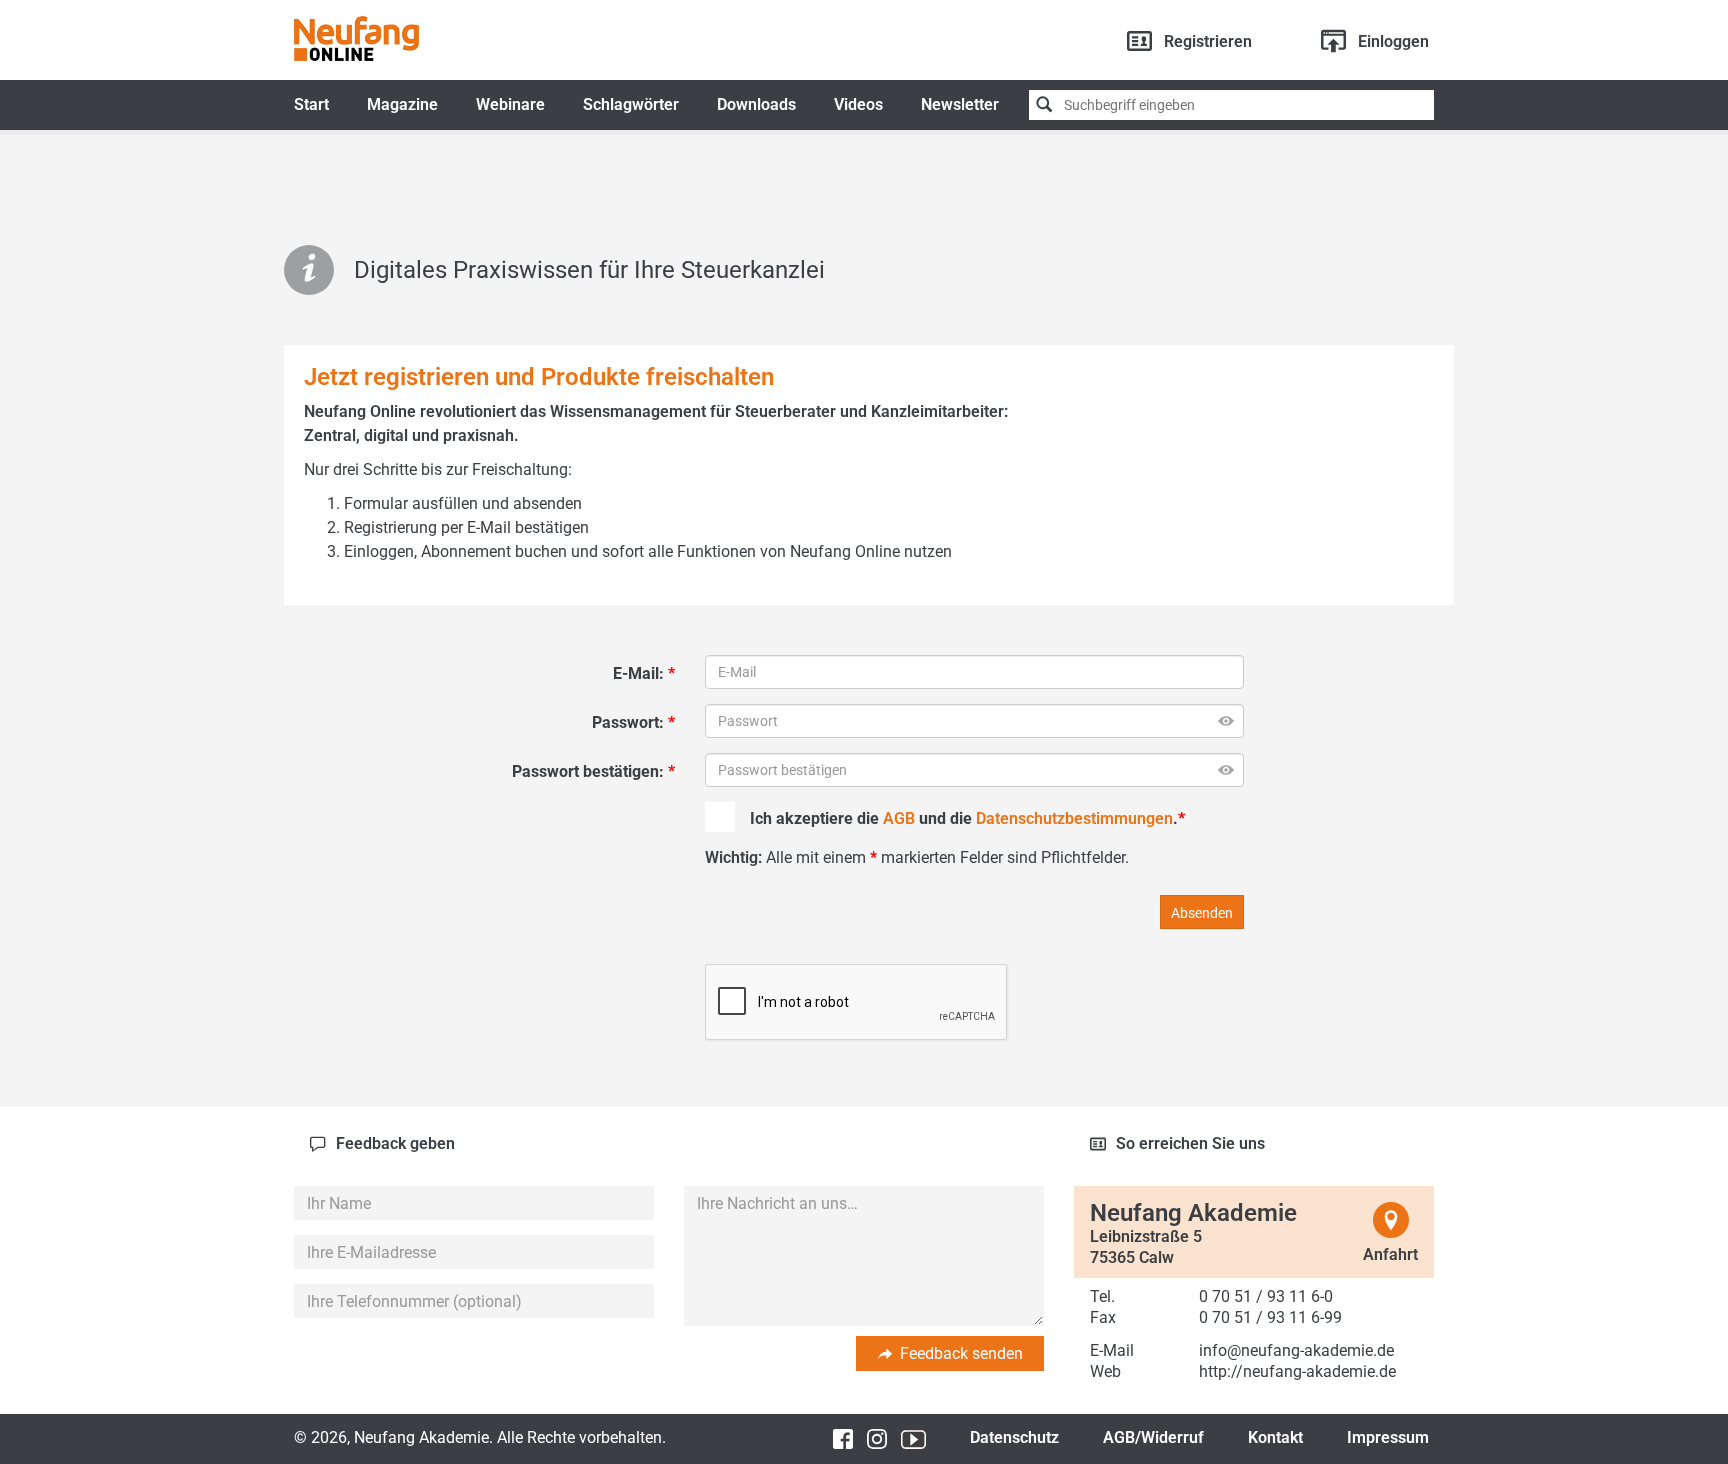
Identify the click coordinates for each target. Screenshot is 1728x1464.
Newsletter (960, 104)
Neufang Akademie (356, 38)
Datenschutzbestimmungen (1074, 818)
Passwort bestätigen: (590, 771)
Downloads (756, 104)
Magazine (402, 104)
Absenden (1202, 913)
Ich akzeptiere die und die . (964, 818)
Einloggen (1393, 41)
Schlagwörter (631, 104)
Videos (858, 104)
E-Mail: (640, 673)
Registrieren (1208, 41)
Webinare (510, 104)
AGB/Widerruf (1153, 1437)
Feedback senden (961, 1353)
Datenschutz (1014, 1437)
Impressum (1388, 1437)
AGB (899, 818)
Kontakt (1275, 1437)
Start (311, 104)
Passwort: (630, 722)
